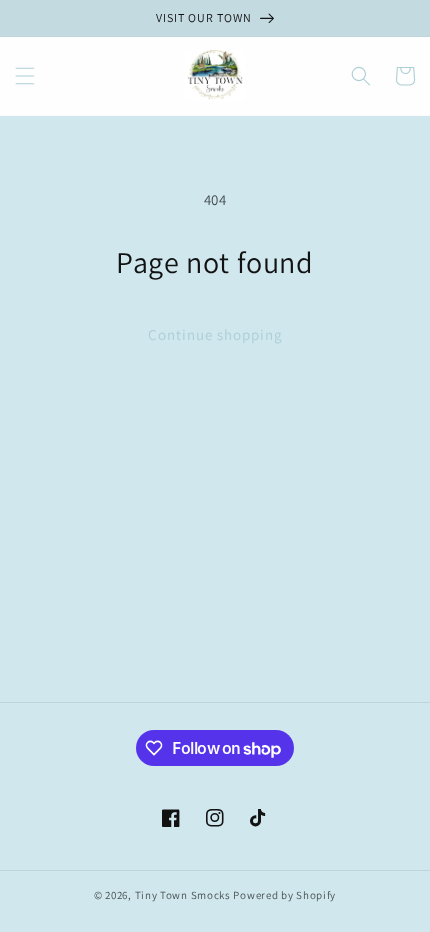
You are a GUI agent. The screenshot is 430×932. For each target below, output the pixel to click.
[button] (25, 76)
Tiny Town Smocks (183, 895)
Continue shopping (215, 334)
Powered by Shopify (284, 895)
